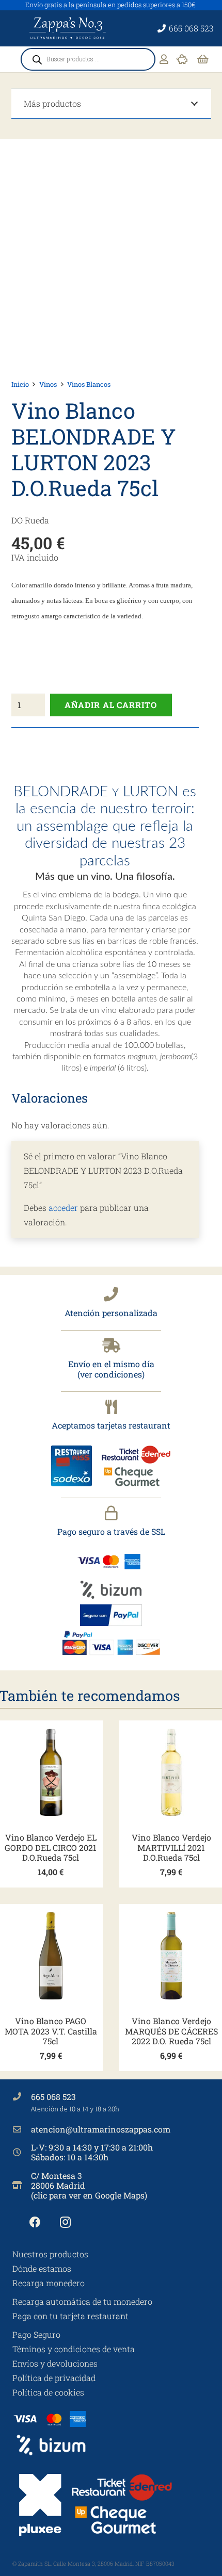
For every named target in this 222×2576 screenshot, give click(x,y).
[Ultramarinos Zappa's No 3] (69, 28)
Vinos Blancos (89, 384)
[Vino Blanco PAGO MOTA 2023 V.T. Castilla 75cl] (51, 1956)
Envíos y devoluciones (55, 2363)
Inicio (20, 384)
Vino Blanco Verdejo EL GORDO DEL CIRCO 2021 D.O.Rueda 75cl (51, 1847)
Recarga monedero (49, 2283)
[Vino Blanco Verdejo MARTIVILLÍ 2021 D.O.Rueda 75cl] (171, 1773)
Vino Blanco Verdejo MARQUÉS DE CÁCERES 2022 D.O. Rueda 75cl (171, 2031)
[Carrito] (203, 59)
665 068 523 (53, 2097)
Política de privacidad (54, 2378)
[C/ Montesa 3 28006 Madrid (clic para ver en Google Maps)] (22, 2185)
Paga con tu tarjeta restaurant (70, 2316)
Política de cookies (48, 2392)
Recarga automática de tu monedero (82, 2301)
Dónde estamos (42, 2268)
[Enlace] (164, 59)
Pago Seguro (36, 2334)
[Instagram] (65, 2222)
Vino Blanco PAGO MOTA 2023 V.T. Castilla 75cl (51, 2031)
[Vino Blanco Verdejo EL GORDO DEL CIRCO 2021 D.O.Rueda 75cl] (51, 1773)
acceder (63, 1208)
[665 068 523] (22, 2096)
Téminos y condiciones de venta (74, 2349)
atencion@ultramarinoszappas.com (101, 2129)
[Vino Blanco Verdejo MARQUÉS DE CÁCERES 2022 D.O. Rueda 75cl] (171, 1956)
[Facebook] (35, 2222)
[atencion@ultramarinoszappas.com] (22, 2129)
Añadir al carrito (111, 705)
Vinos (48, 384)
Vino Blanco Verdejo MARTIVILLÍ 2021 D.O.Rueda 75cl (171, 1847)
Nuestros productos (50, 2254)
